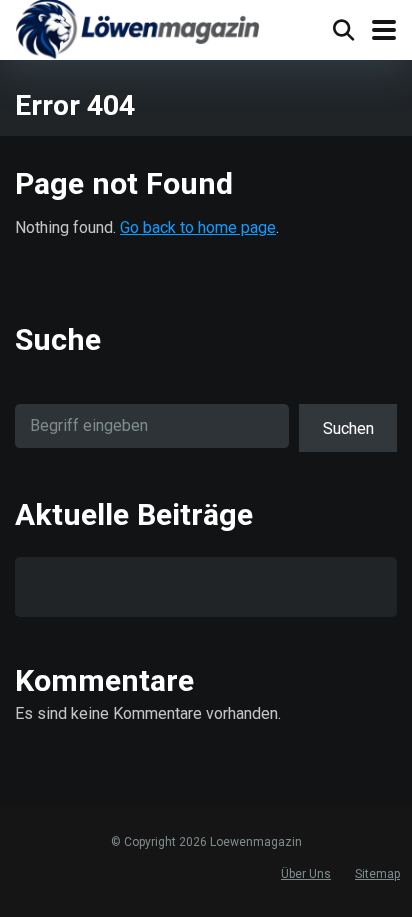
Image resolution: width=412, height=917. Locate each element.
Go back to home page (198, 227)
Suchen (348, 428)
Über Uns (306, 874)
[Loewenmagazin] (137, 32)
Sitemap (377, 874)
